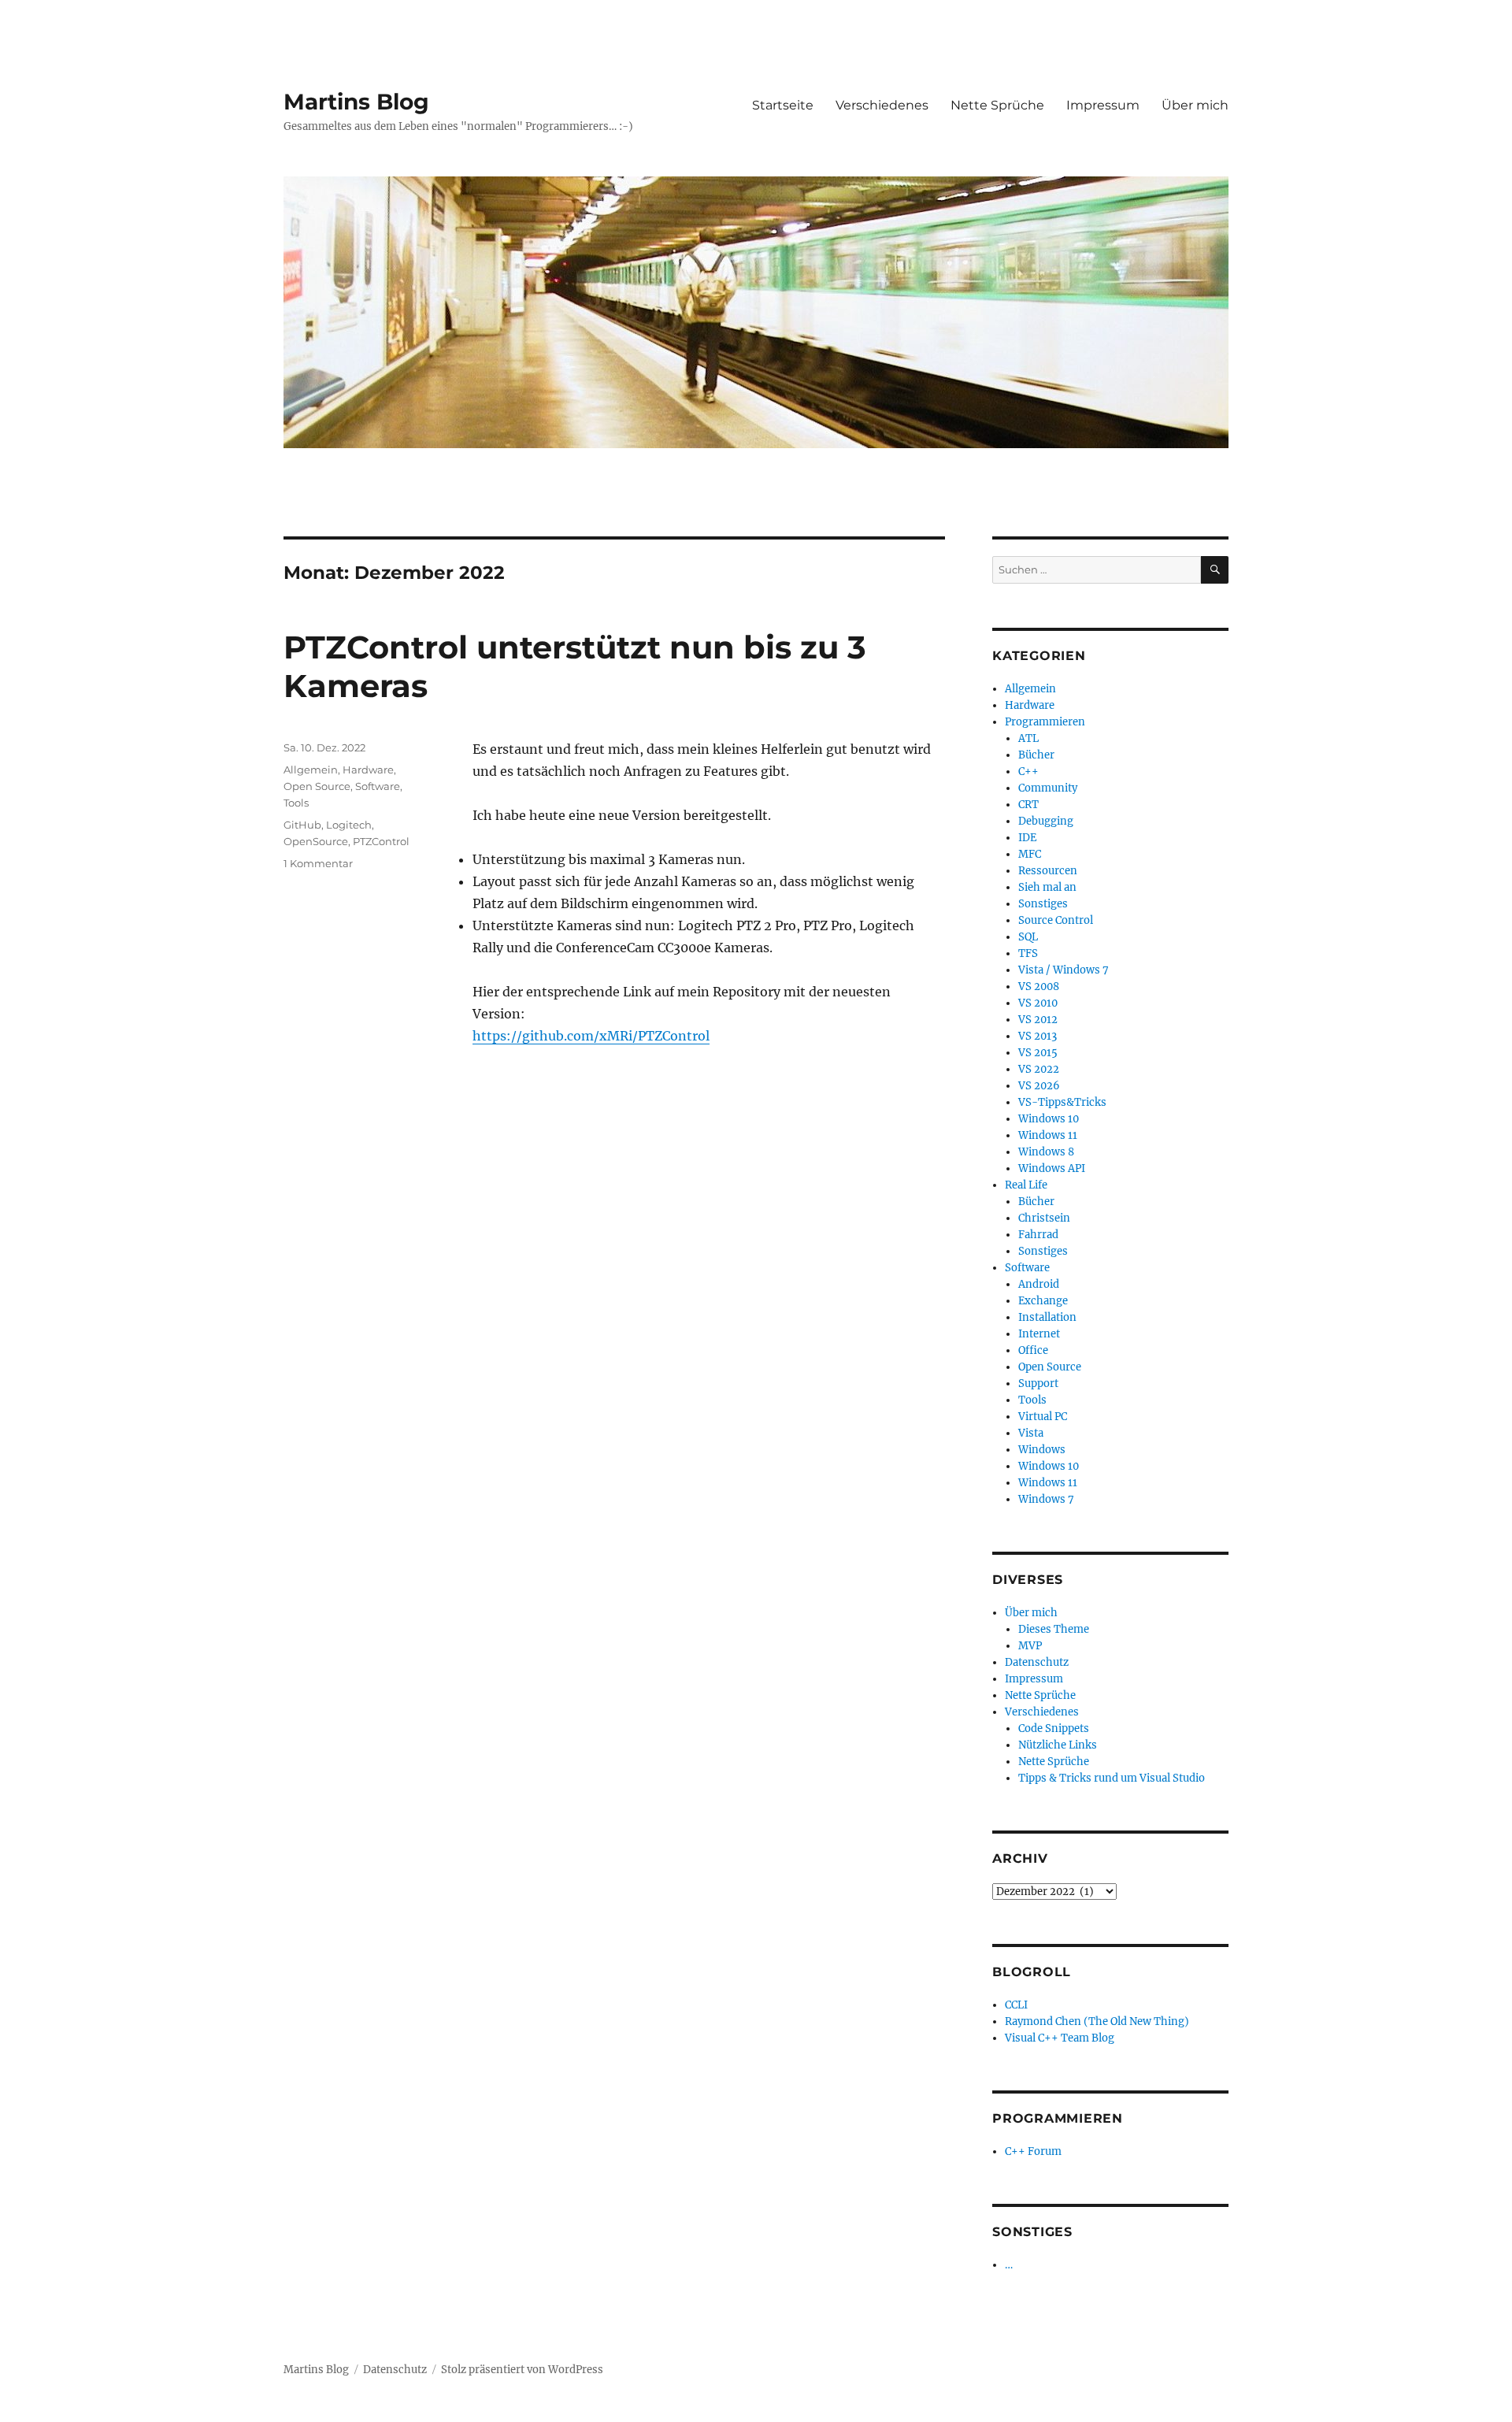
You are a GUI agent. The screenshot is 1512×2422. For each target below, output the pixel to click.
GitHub (302, 825)
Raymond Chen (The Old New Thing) (1097, 2021)
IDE (1027, 838)
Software (378, 786)
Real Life (1026, 1185)
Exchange (1043, 1301)
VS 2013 (1038, 1036)
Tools (296, 803)
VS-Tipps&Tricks (1062, 1102)
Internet (1039, 1334)
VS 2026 (1039, 1086)
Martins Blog (356, 102)
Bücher (1036, 755)
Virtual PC (1043, 1417)
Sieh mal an (1047, 887)
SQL (1028, 937)
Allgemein (311, 770)
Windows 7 (1046, 1499)
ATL (1028, 738)
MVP (1030, 1646)
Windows (1042, 1450)
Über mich (1195, 105)
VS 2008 (1039, 987)
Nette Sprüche (997, 105)
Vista (1031, 1433)
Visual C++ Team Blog (1060, 2038)
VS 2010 (1038, 1003)
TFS (1028, 953)
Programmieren (1045, 722)
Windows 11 (1048, 1135)
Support (1038, 1383)
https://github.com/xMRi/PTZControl (591, 1036)
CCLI (1016, 2005)
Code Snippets (1054, 1728)
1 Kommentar (318, 863)
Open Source (317, 786)
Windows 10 (1049, 1119)
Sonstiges (1043, 904)
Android (1039, 1284)
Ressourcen (1048, 871)
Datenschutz (1037, 1662)
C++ (1028, 771)
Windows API (1052, 1168)
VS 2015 (1038, 1053)
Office (1033, 1350)
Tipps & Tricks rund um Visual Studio (1112, 1778)
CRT (1028, 805)
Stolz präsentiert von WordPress (522, 2370)
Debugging (1046, 821)
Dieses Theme (1054, 1629)
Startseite (783, 105)
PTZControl (381, 841)
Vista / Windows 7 (1064, 970)
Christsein (1044, 1218)
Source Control (1056, 920)
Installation (1047, 1317)
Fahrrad (1038, 1235)
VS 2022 (1039, 1069)
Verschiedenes (882, 105)
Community (1048, 788)
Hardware (368, 770)
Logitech (349, 825)
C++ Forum (1033, 2151)
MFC (1030, 854)
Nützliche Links (1058, 1745)
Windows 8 (1046, 1152)
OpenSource (316, 841)
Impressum (1103, 105)
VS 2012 (1038, 1020)
